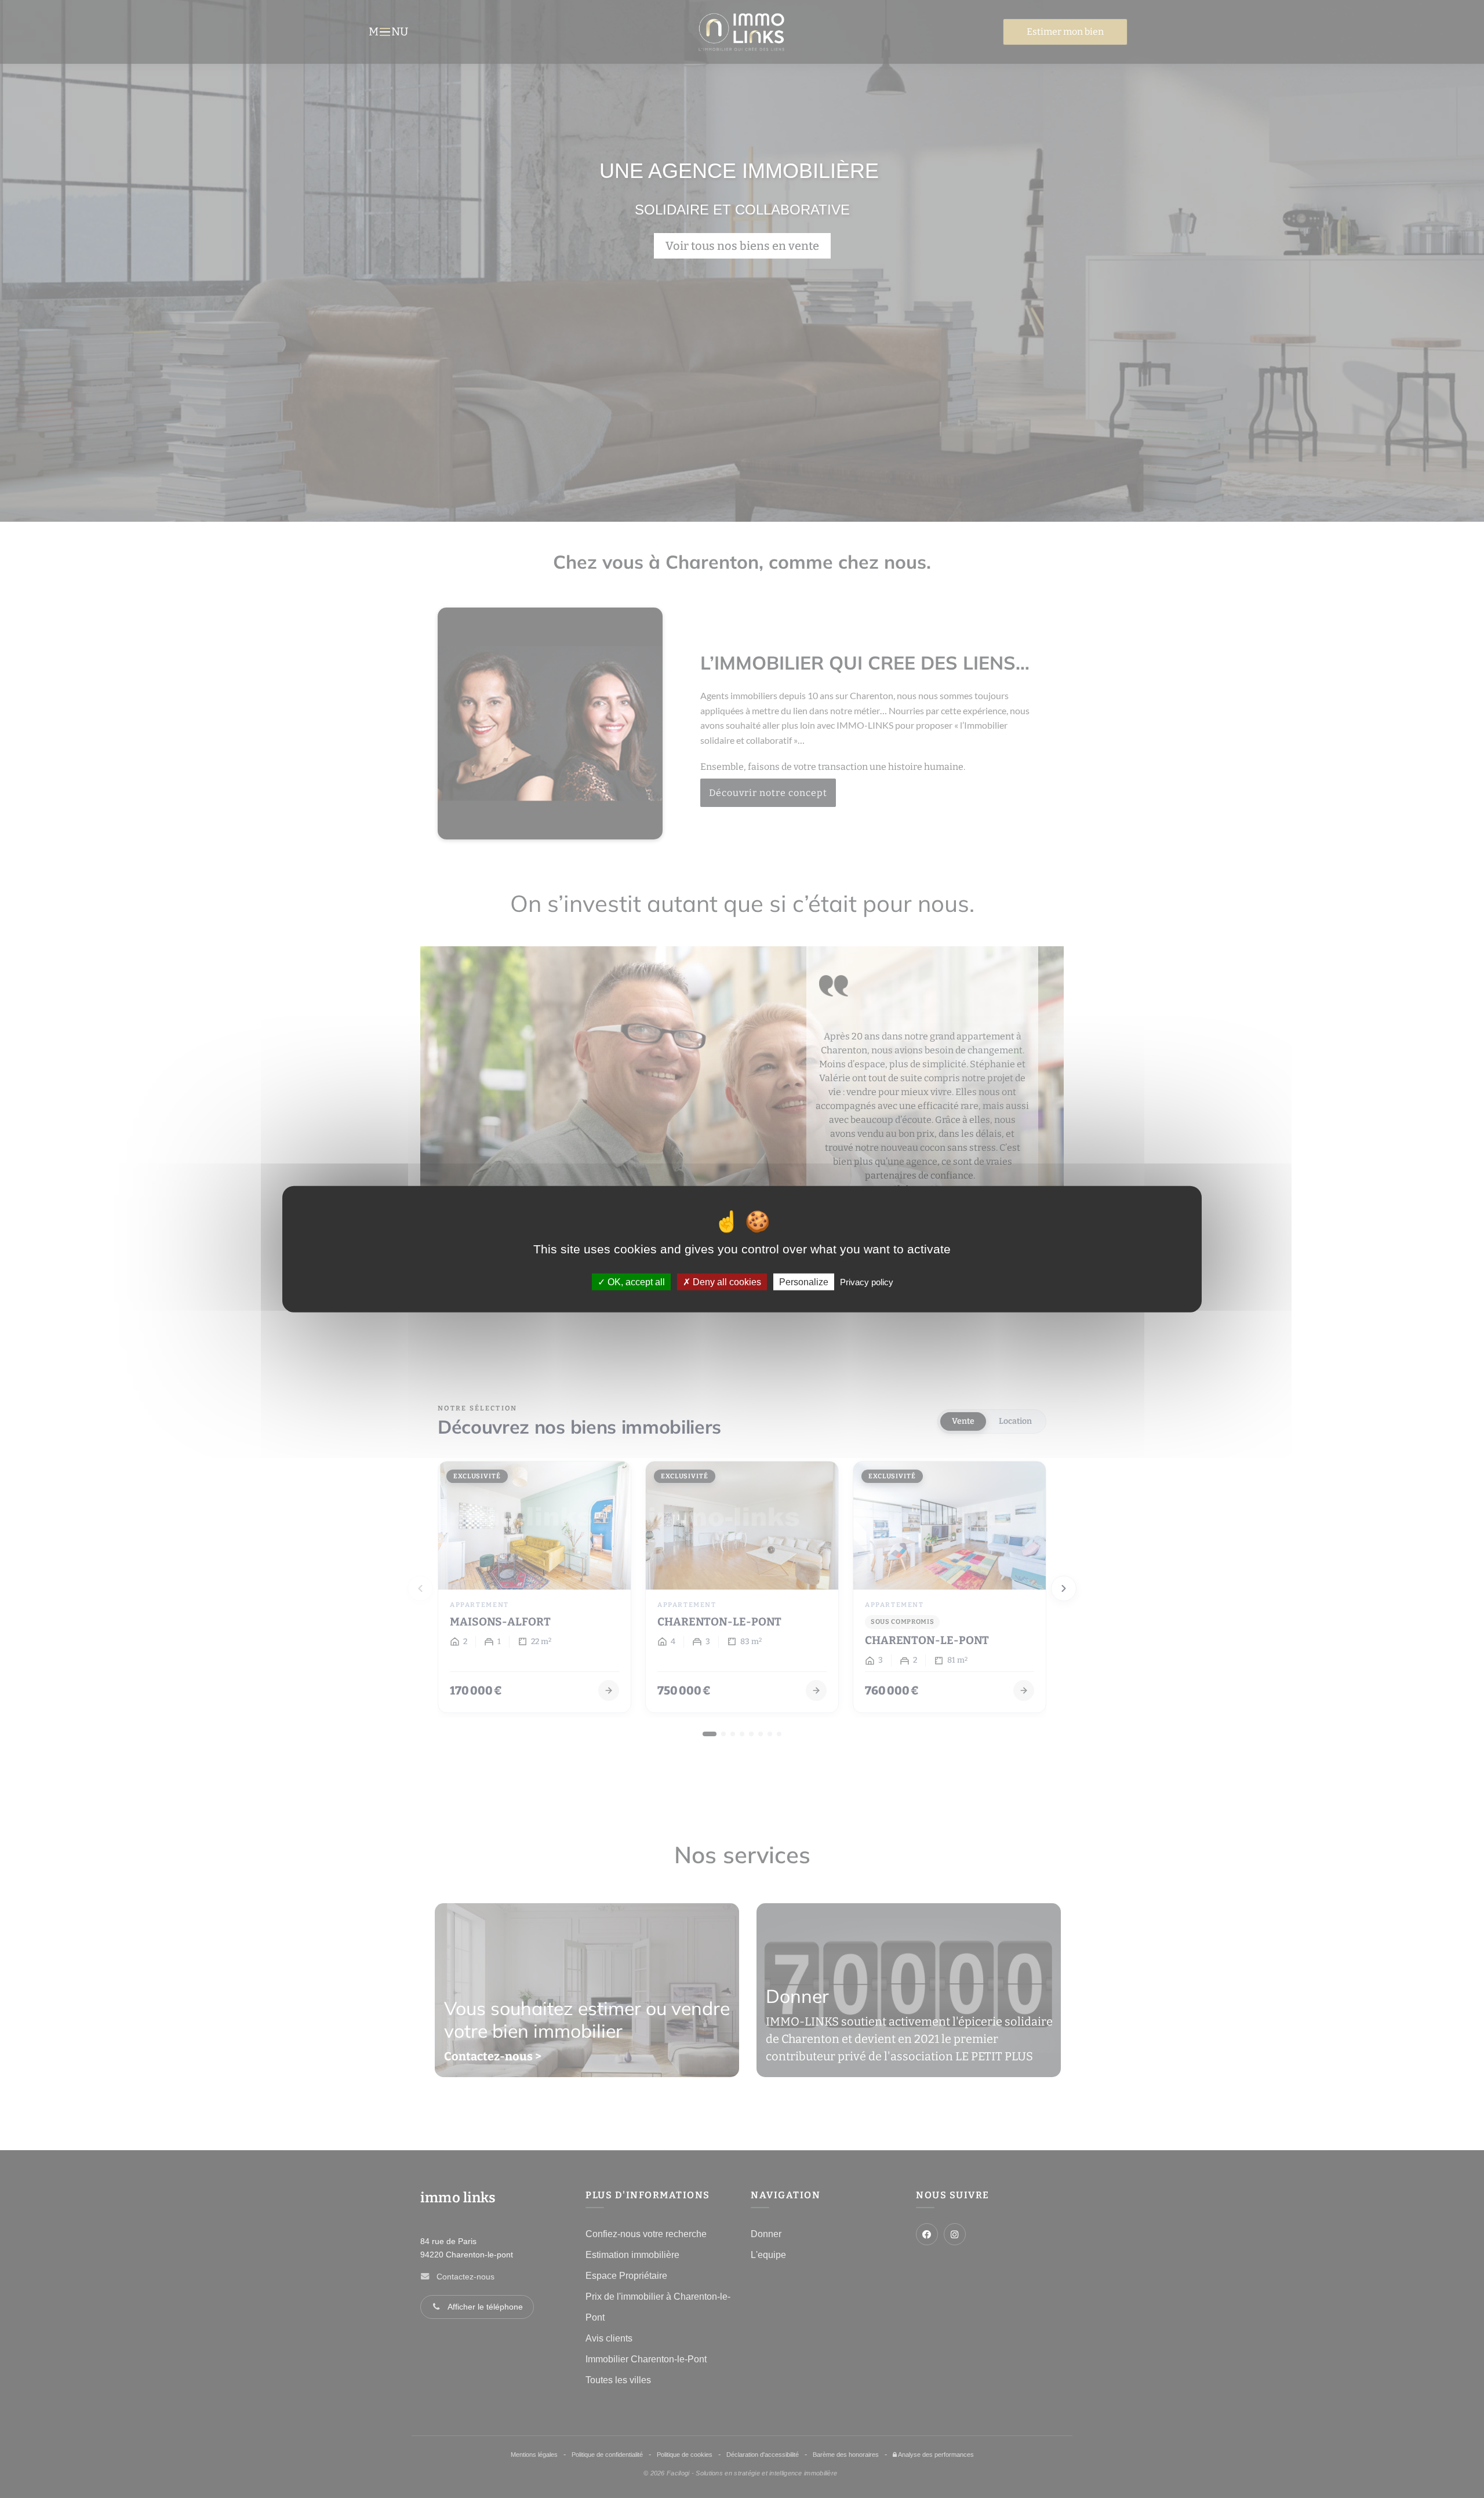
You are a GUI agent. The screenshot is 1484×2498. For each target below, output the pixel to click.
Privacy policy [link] (867, 1282)
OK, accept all (635, 1282)
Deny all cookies (726, 1282)
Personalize (804, 1282)
